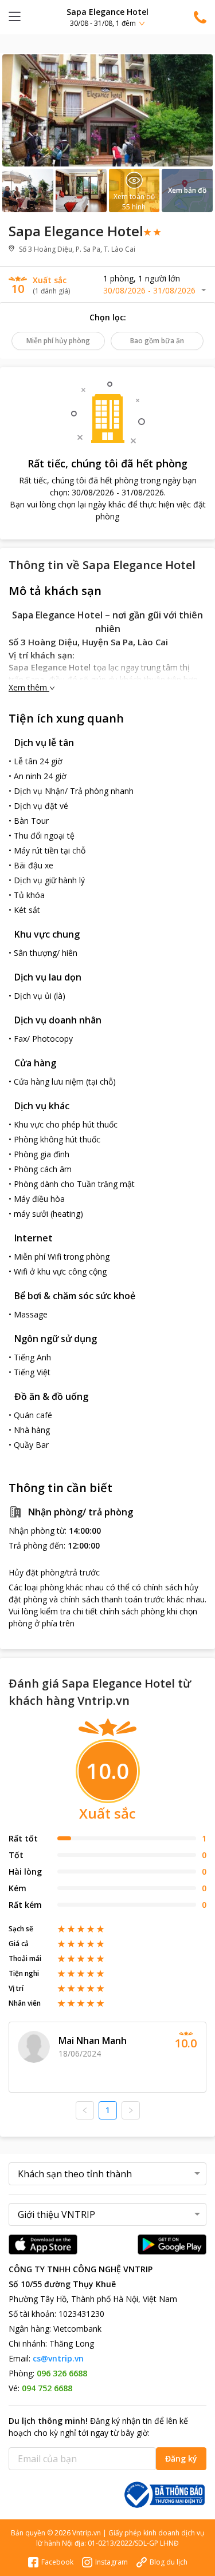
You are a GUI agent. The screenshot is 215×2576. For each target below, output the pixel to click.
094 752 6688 (47, 2388)
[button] (107, 17)
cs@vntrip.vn (58, 2358)
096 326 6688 (62, 2373)
